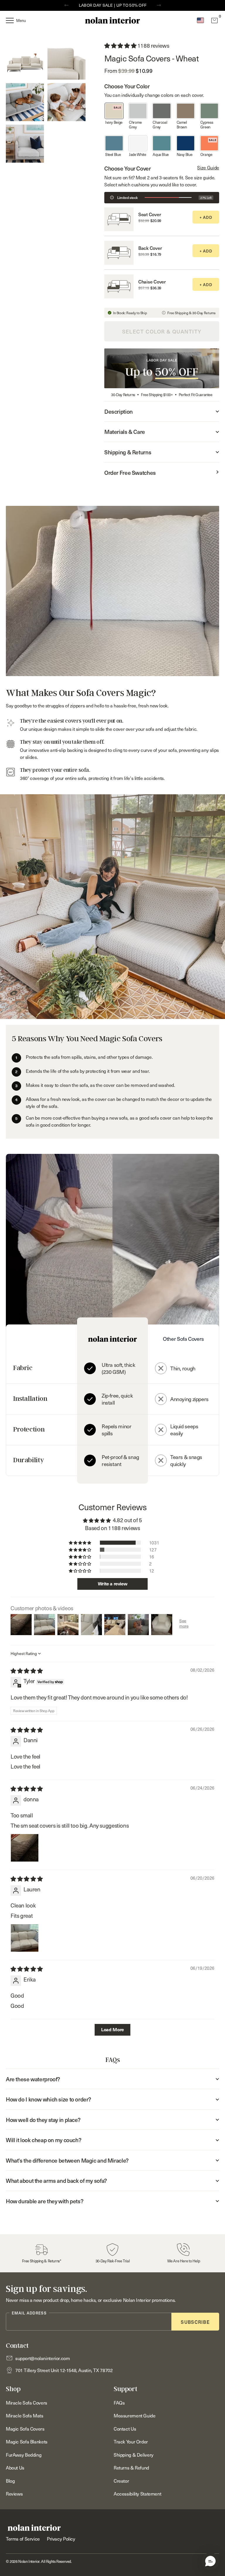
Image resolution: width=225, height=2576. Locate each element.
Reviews (14, 2493)
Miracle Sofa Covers (27, 2403)
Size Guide (208, 167)
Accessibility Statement (137, 2493)
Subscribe (195, 2322)
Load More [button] (112, 2030)
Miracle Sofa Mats (25, 2415)
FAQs (119, 2403)
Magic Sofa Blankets (27, 2441)
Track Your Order (131, 2441)
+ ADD (206, 217)
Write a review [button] (113, 1584)
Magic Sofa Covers (25, 2429)
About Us (15, 2467)
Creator (121, 2481)
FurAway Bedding (24, 2455)
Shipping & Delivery (134, 2455)
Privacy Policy (61, 2539)
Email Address (29, 2313)
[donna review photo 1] (25, 1848)
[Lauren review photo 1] (25, 1938)
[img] (27, 1671)
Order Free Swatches (130, 472)
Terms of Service (23, 2539)
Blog (10, 2481)
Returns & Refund (131, 2467)
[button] (210, 2561)
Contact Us (125, 2429)
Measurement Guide (135, 2415)
